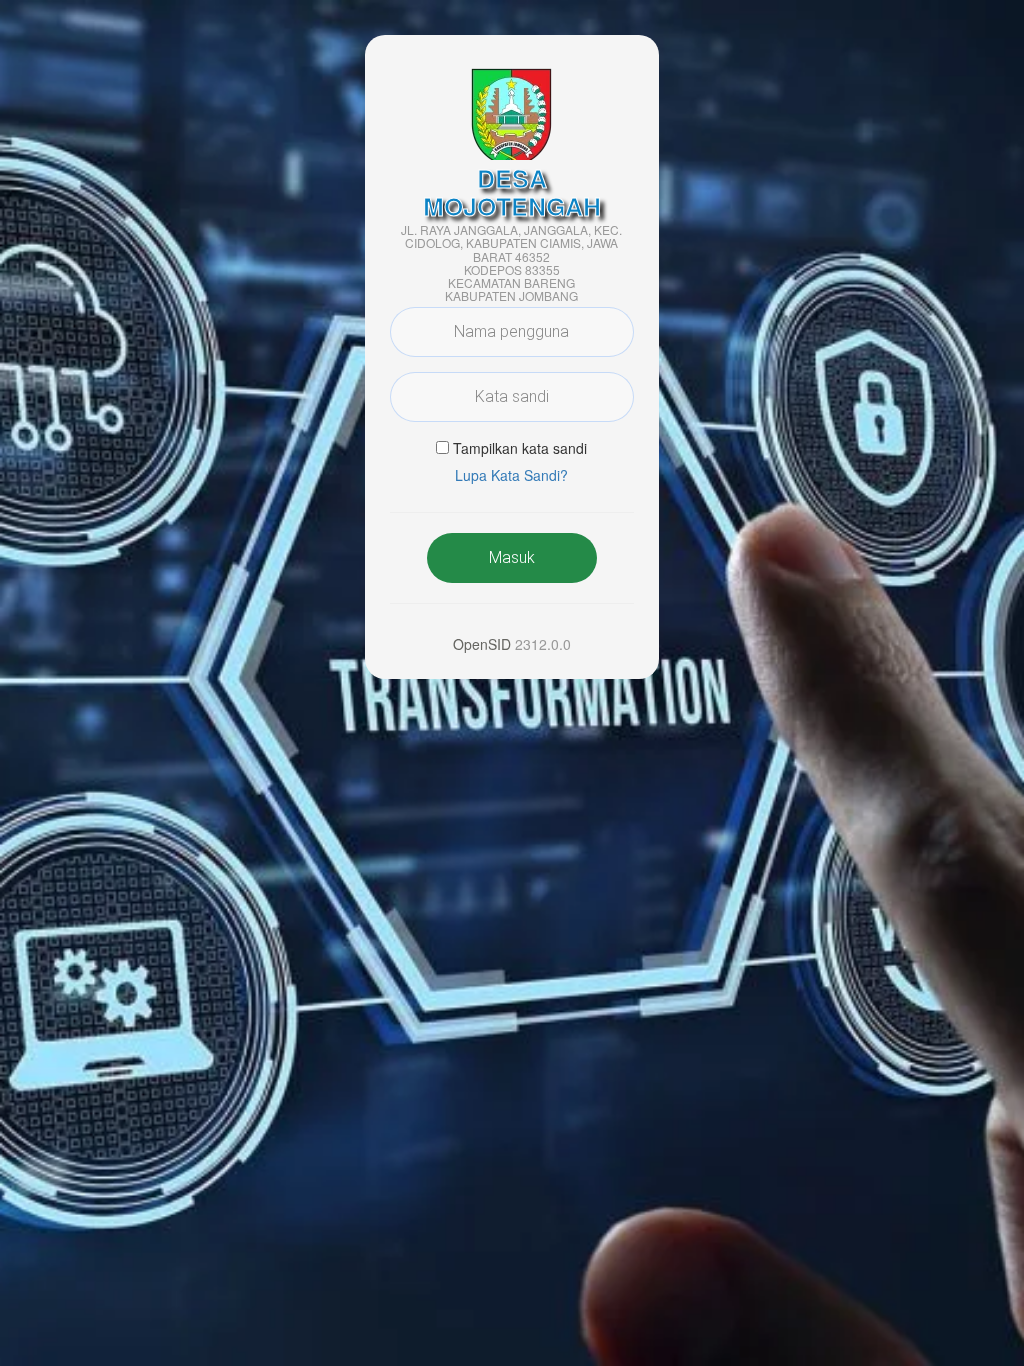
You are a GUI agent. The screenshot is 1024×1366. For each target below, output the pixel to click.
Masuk (512, 557)
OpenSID (482, 644)
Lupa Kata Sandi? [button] (511, 475)
